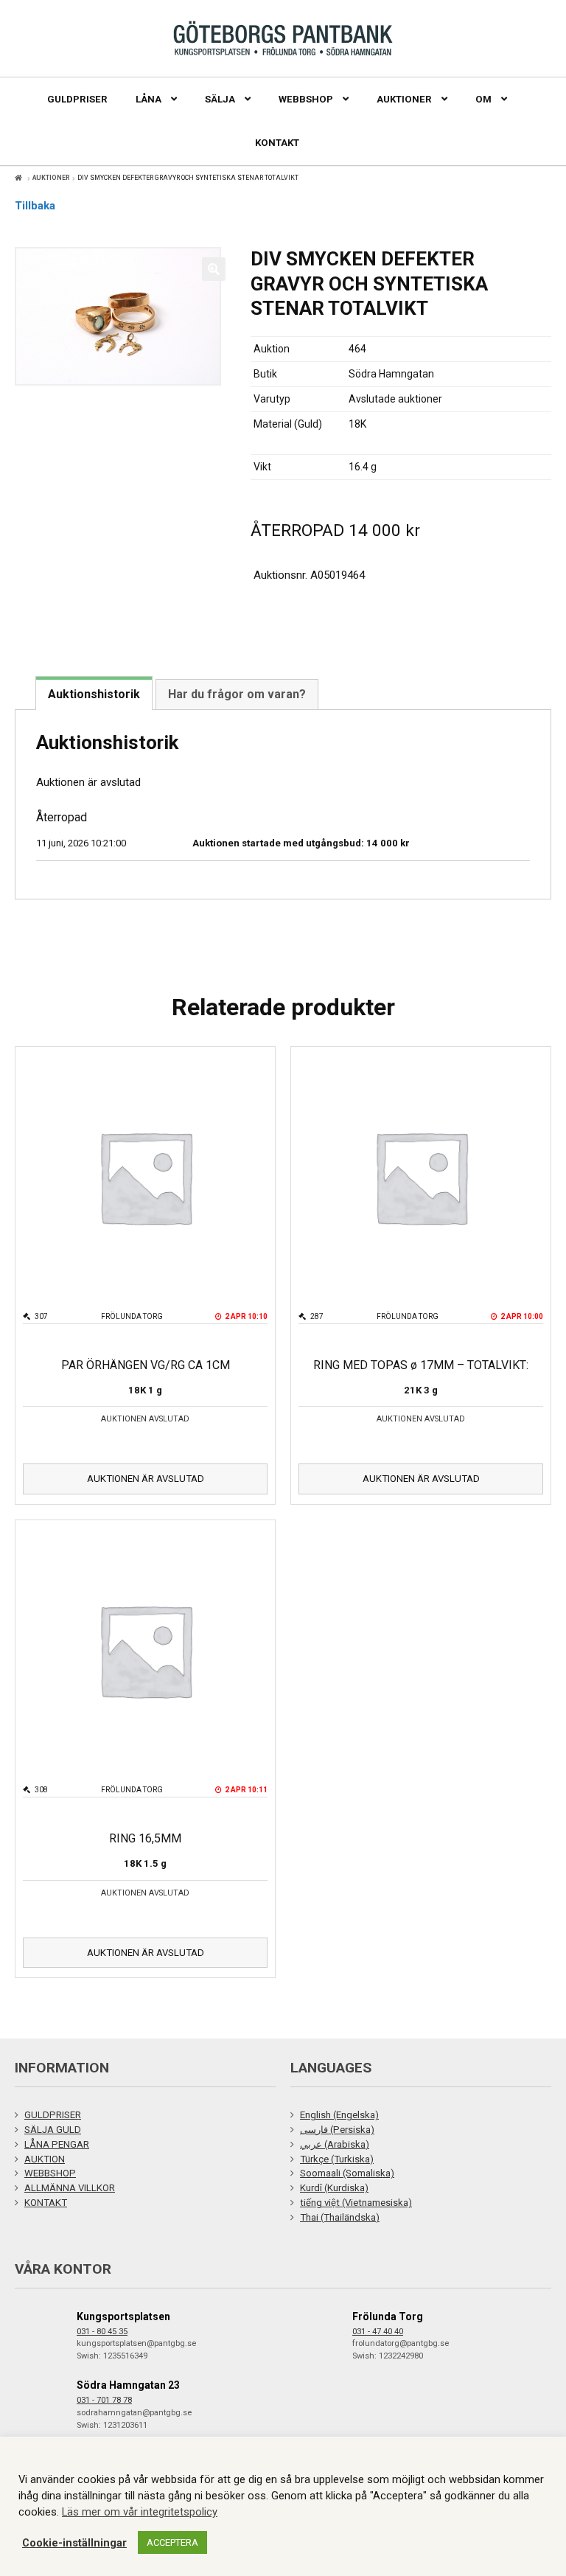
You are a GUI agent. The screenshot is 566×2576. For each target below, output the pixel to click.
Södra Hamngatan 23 (128, 2385)
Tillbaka (35, 206)
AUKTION (45, 2159)
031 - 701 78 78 (104, 2400)
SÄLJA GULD (53, 2130)
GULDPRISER (53, 2115)
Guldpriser (77, 99)
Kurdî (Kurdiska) (334, 2188)
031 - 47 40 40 (378, 2332)
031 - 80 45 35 (102, 2332)
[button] (214, 269)
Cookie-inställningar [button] (74, 2543)
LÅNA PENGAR (57, 2144)
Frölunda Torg (388, 2316)
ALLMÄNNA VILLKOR (70, 2188)
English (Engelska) (339, 2115)
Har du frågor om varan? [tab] (237, 694)
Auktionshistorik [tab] (94, 694)
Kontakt (277, 143)
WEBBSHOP (50, 2173)
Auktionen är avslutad (146, 1479)
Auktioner (51, 178)
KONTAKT (46, 2203)
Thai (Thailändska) (340, 2217)
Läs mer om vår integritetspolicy (140, 2512)
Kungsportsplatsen (123, 2316)
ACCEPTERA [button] (172, 2542)
